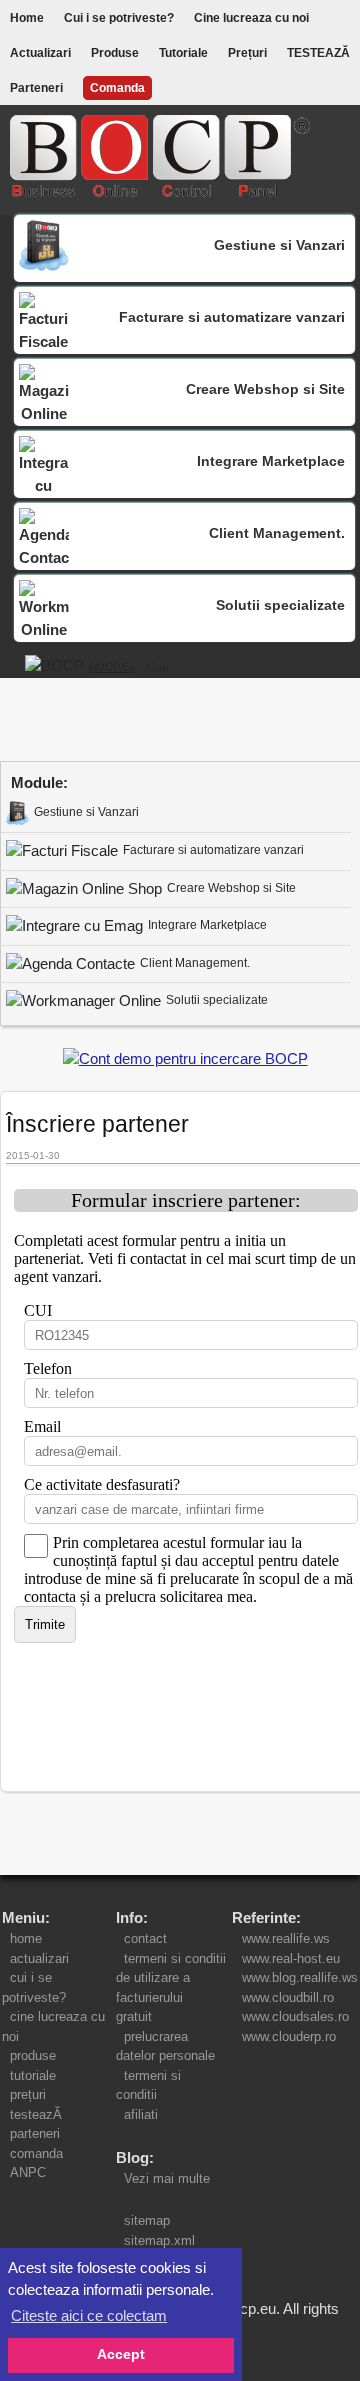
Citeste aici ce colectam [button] (89, 2315)
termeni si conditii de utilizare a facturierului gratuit (171, 1988)
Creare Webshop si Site (231, 888)
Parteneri (36, 88)
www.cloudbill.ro (288, 1997)
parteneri (35, 2133)
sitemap (147, 2220)
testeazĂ (36, 2114)
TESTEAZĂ (318, 53)
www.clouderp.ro (289, 2036)
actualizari (39, 1958)
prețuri (28, 2094)
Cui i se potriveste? (119, 18)
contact (145, 1938)
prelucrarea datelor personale (169, 2046)
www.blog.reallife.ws (300, 1977)
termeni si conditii (148, 2085)
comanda (36, 2153)
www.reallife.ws (286, 1938)
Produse (115, 53)
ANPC (28, 2172)
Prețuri (247, 53)
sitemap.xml (159, 2240)
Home (27, 18)
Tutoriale (183, 53)
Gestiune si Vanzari (86, 812)
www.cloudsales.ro (295, 2016)
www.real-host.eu (291, 1958)
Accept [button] (121, 2354)
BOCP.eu (112, 667)
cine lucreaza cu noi (53, 2026)
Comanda (117, 88)
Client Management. (195, 963)
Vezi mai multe (163, 2178)
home (26, 1938)
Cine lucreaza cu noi (251, 18)
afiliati (141, 2114)
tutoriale (33, 2075)
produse (33, 2055)
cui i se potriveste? (38, 1987)
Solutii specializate (217, 1000)
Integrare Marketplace (207, 925)
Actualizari (40, 53)
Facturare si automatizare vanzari (213, 850)
